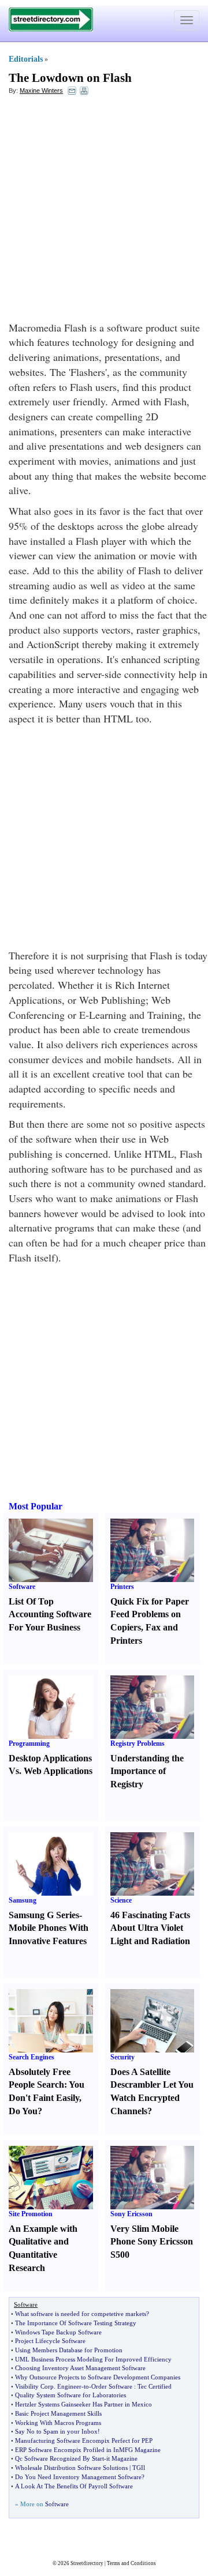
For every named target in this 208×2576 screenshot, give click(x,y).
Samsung (23, 1900)
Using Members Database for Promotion (69, 2350)
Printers (122, 1587)
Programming (29, 1743)
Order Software (112, 2386)
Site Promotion (31, 2214)
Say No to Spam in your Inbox (56, 2431)
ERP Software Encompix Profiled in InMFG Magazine (88, 2450)
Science (121, 1900)
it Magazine (122, 2458)
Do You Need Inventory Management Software (78, 2477)
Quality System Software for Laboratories (70, 2395)
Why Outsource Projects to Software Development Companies (98, 2377)
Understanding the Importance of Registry (147, 1771)
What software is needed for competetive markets (81, 2314)
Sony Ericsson (131, 2214)
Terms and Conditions (131, 2563)
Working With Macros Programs (58, 2423)
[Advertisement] (104, 211)
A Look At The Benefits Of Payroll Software (74, 2486)
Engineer (69, 2386)
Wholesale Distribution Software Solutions (71, 2468)
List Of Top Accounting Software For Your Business (50, 1615)
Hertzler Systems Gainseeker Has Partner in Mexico (83, 2404)
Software (22, 1587)
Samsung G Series (44, 1915)
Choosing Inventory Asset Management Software (80, 2368)
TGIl (139, 2468)
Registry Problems (138, 1743)
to (86, 2386)
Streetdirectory (87, 2563)
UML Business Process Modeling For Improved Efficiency (93, 2359)
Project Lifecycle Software (50, 2341)
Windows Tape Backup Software (58, 2332)
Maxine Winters (41, 91)
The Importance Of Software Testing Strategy (76, 2323)
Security (122, 2057)
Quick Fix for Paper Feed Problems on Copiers (150, 1615)
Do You (23, 2111)
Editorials (26, 59)
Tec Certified (155, 2386)
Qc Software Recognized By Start (60, 2458)
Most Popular (36, 1506)
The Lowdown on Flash (70, 78)
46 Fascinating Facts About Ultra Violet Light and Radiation (150, 1928)
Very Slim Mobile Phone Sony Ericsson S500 (152, 2242)
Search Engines (31, 2057)
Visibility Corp (34, 2386)
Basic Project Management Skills (58, 2413)
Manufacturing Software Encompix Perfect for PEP (84, 2441)
